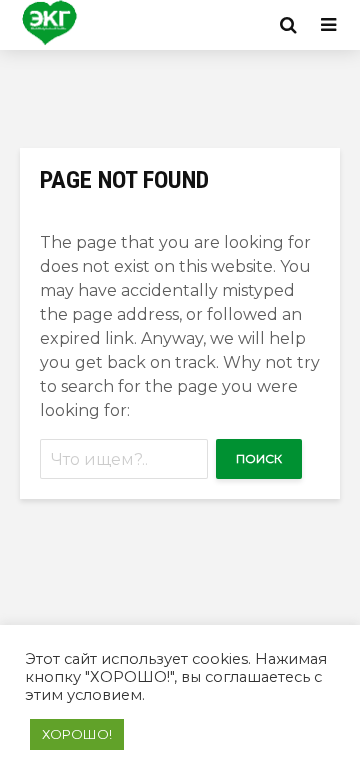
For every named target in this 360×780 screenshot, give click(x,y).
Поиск (259, 458)
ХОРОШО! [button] (77, 734)
